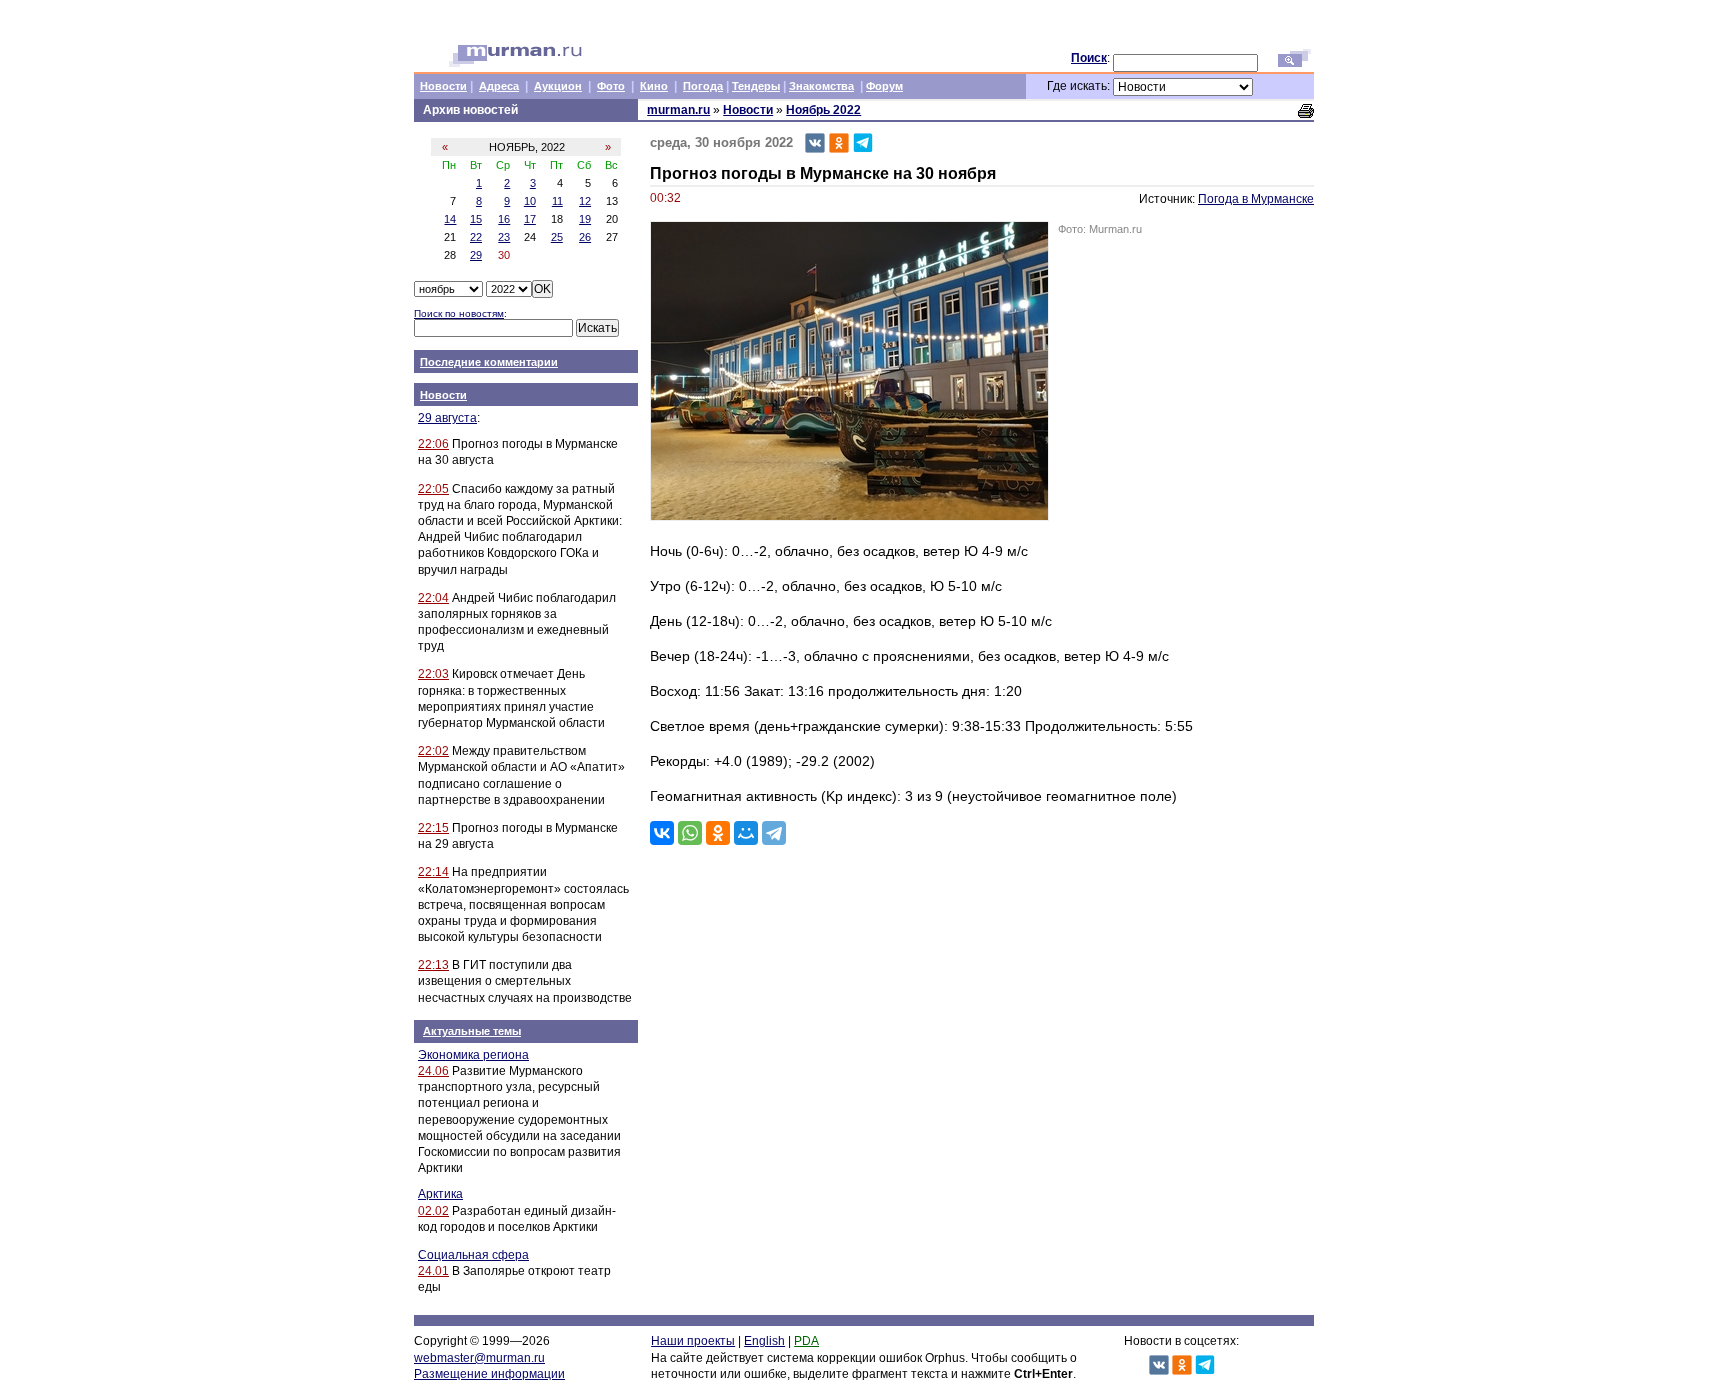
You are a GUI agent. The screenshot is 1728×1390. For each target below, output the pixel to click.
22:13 (433, 965)
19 (585, 219)
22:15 (433, 828)
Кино (654, 86)
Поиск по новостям (459, 313)
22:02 (433, 751)
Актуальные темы (472, 1031)
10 (530, 201)
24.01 (433, 1271)
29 (476, 255)
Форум (884, 86)
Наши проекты (693, 1341)
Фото (611, 86)
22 (476, 237)
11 (557, 201)
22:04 (433, 598)
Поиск (1089, 58)
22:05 (433, 489)
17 (530, 219)
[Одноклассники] (718, 833)
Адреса (499, 86)
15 (476, 219)
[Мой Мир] (746, 833)
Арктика (440, 1194)
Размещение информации (489, 1374)
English (764, 1341)
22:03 (433, 674)
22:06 (433, 444)
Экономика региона (473, 1055)
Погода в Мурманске (1256, 199)
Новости (443, 86)
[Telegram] (774, 833)
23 (504, 237)
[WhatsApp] (690, 833)
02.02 (433, 1211)
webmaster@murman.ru (479, 1358)
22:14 (433, 872)
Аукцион (558, 86)
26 (585, 237)
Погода (703, 86)
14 (450, 219)
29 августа (447, 418)
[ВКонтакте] (662, 833)
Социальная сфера (473, 1255)
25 (557, 237)
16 (504, 219)
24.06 (433, 1071)
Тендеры (756, 86)
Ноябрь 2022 (823, 110)
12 (585, 201)
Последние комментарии (489, 362)
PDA (806, 1341)
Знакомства (821, 86)
